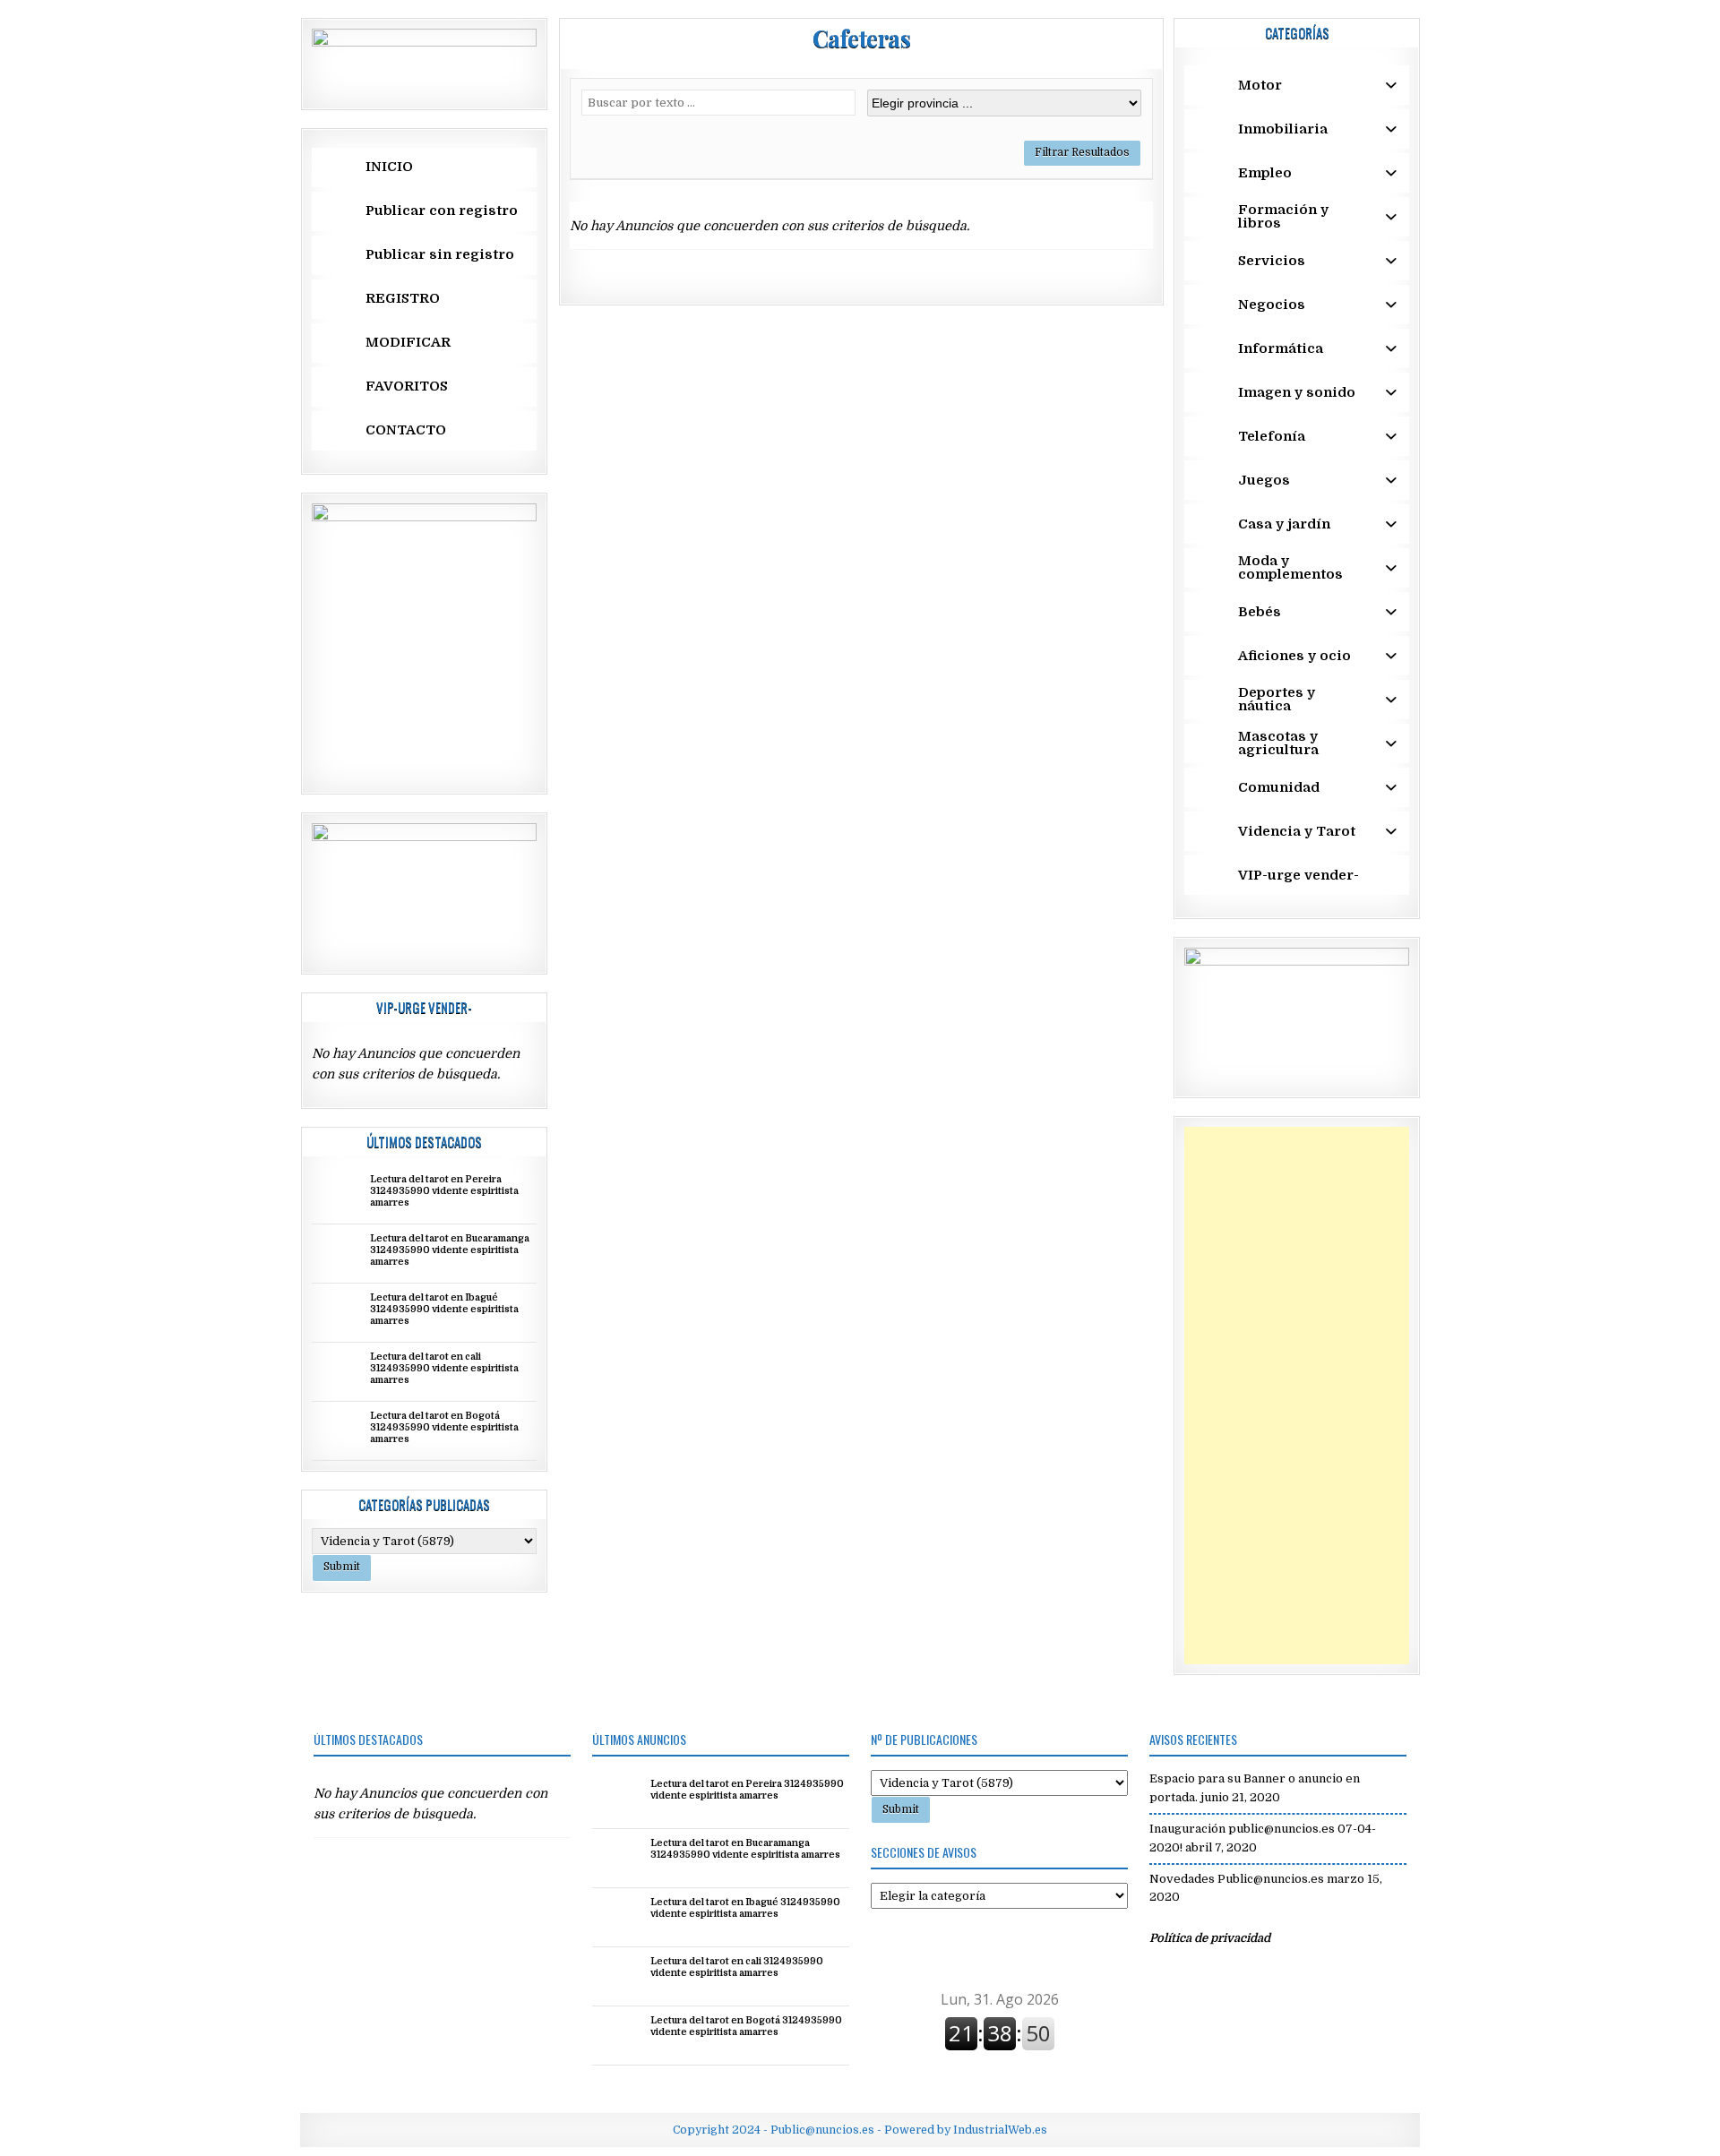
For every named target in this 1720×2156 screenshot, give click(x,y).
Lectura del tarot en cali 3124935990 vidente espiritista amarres (444, 1369)
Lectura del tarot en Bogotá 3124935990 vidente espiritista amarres (444, 1428)
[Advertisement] (1297, 1396)
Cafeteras (862, 38)
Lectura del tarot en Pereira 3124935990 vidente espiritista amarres (444, 1191)
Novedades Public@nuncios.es (1237, 1879)
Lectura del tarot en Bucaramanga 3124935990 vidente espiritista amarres (450, 1250)
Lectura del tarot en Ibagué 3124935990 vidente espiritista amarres (444, 1310)
